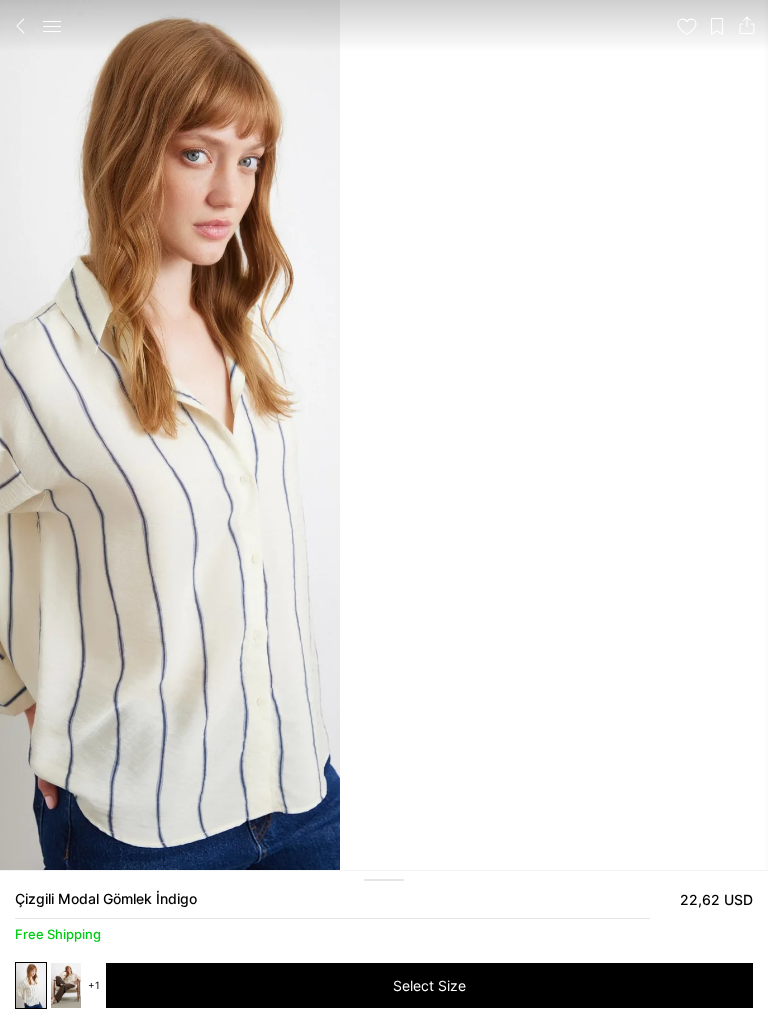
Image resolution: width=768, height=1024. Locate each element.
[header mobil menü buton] (52, 26)
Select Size (429, 985)
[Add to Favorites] (687, 26)
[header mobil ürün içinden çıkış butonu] (21, 26)
